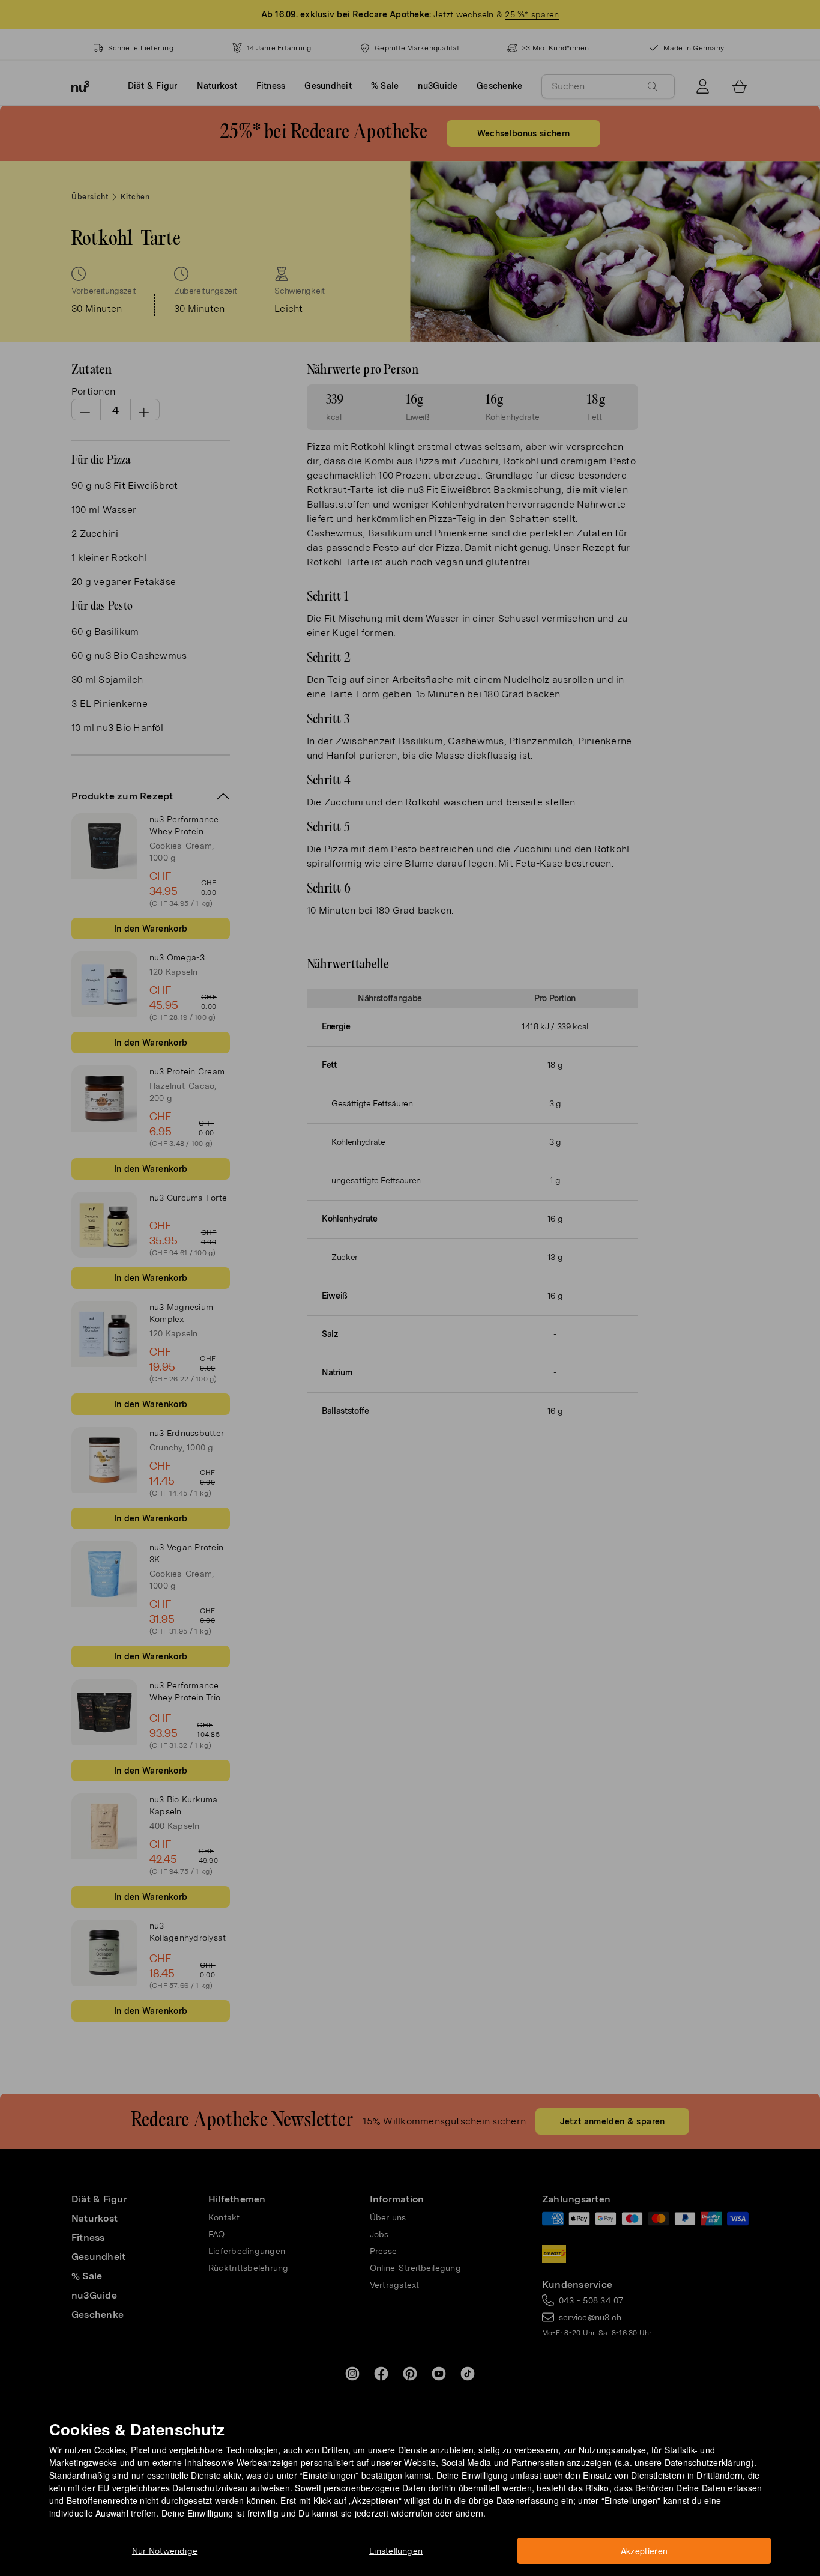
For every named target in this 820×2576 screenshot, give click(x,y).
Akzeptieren (644, 2551)
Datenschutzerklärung (708, 2462)
